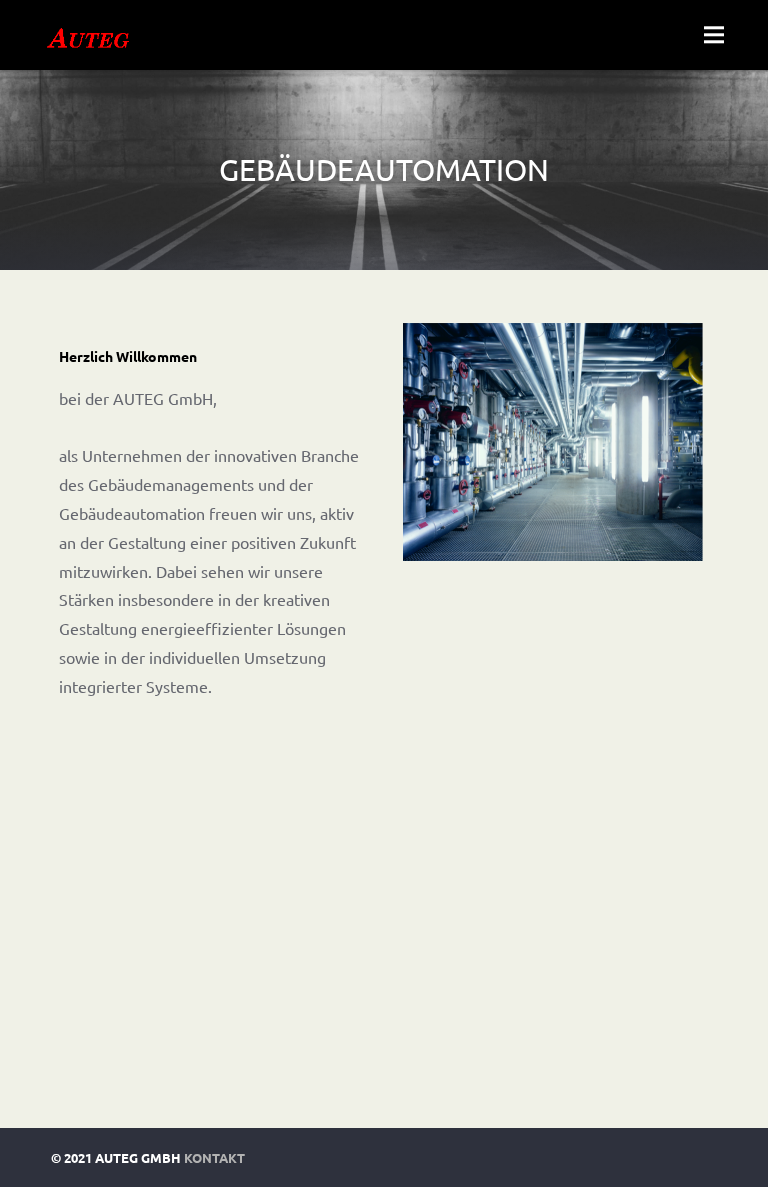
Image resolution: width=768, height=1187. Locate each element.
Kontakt (214, 1157)
